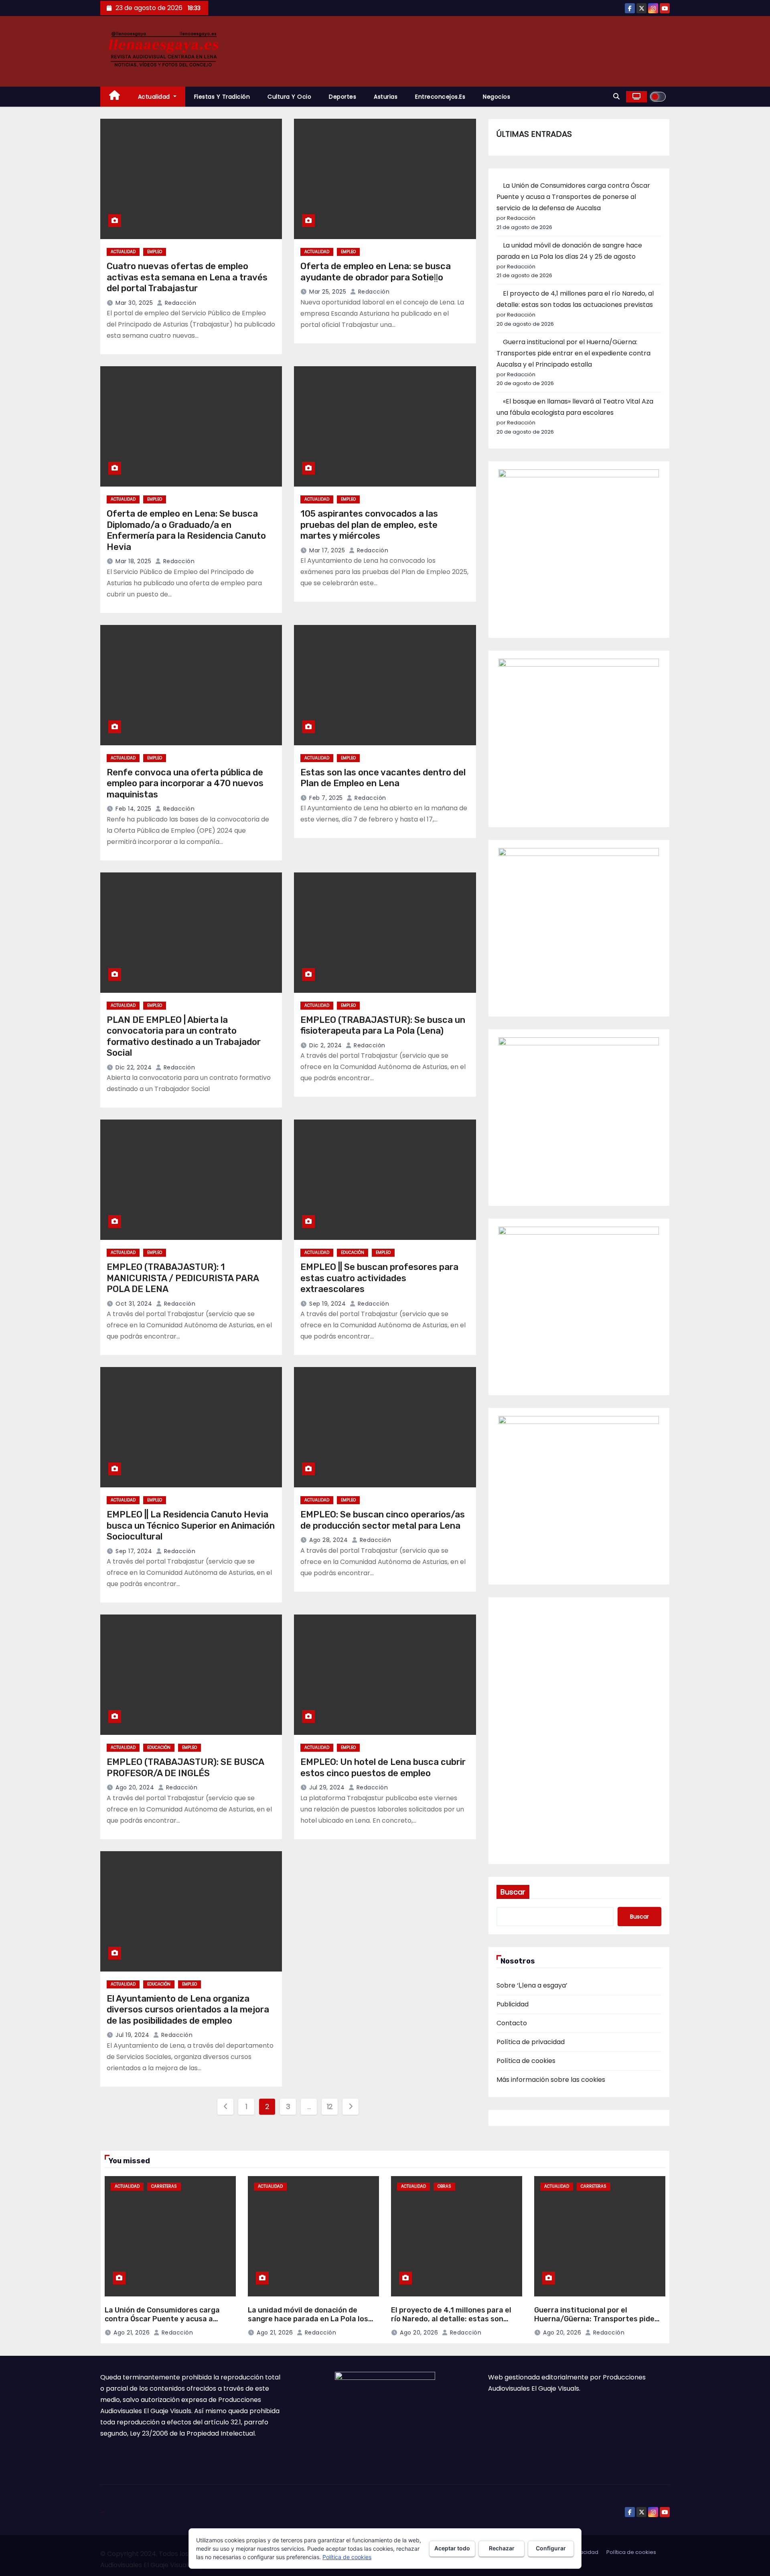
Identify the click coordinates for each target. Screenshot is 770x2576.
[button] (616, 96)
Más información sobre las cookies (551, 2080)
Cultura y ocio (289, 97)
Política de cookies (526, 2061)
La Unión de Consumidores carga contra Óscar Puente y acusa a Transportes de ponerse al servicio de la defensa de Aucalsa (573, 197)
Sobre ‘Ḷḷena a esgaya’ (532, 1985)
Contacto (512, 2023)
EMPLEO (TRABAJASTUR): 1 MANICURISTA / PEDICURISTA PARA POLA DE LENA (183, 1278)
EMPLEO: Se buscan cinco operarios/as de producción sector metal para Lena (383, 1520)
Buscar (513, 1892)
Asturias (386, 97)
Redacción (179, 303)
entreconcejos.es (440, 97)
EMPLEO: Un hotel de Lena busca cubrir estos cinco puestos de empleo (383, 1768)
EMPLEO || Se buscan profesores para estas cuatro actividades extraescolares (379, 1278)
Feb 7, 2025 (326, 798)
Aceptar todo (452, 2548)
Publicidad (513, 2004)
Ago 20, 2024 (135, 1787)
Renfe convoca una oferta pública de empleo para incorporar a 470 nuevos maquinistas (185, 783)
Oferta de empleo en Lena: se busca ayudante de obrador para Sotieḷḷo (376, 272)
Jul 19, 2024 (132, 2035)
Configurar (551, 2548)
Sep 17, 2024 (134, 1551)
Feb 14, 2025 (133, 809)
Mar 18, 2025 (133, 561)
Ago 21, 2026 (132, 2333)
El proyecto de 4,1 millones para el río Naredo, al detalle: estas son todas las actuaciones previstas (451, 2319)
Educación (353, 1253)
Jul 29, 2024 (327, 1787)
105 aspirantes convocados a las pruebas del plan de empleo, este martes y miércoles (369, 525)
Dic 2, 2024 (326, 1045)
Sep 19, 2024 (327, 1304)
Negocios (496, 97)
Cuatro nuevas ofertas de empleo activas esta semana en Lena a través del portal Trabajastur (187, 277)
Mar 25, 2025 (328, 292)
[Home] (115, 97)
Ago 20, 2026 (419, 2333)
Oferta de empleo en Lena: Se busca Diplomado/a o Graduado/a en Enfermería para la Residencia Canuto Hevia (186, 530)
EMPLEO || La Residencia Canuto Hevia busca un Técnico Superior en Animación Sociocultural (191, 1525)
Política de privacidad (531, 2042)
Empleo (155, 252)
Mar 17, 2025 (327, 550)
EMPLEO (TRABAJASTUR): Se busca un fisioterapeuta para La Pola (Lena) (383, 1025)
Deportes (342, 97)
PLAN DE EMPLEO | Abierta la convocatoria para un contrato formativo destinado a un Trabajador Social (184, 1036)
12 (330, 2106)
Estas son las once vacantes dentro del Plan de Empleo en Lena (383, 778)
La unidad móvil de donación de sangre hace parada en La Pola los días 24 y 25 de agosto (308, 2319)
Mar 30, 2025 (134, 303)
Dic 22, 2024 (134, 1067)
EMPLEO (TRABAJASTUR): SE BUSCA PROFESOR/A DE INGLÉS (185, 1768)
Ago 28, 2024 (328, 1540)
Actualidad (155, 97)
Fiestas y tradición (222, 97)
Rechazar (502, 2548)
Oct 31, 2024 (134, 1304)
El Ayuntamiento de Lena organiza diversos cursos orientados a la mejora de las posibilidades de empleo (188, 2010)
